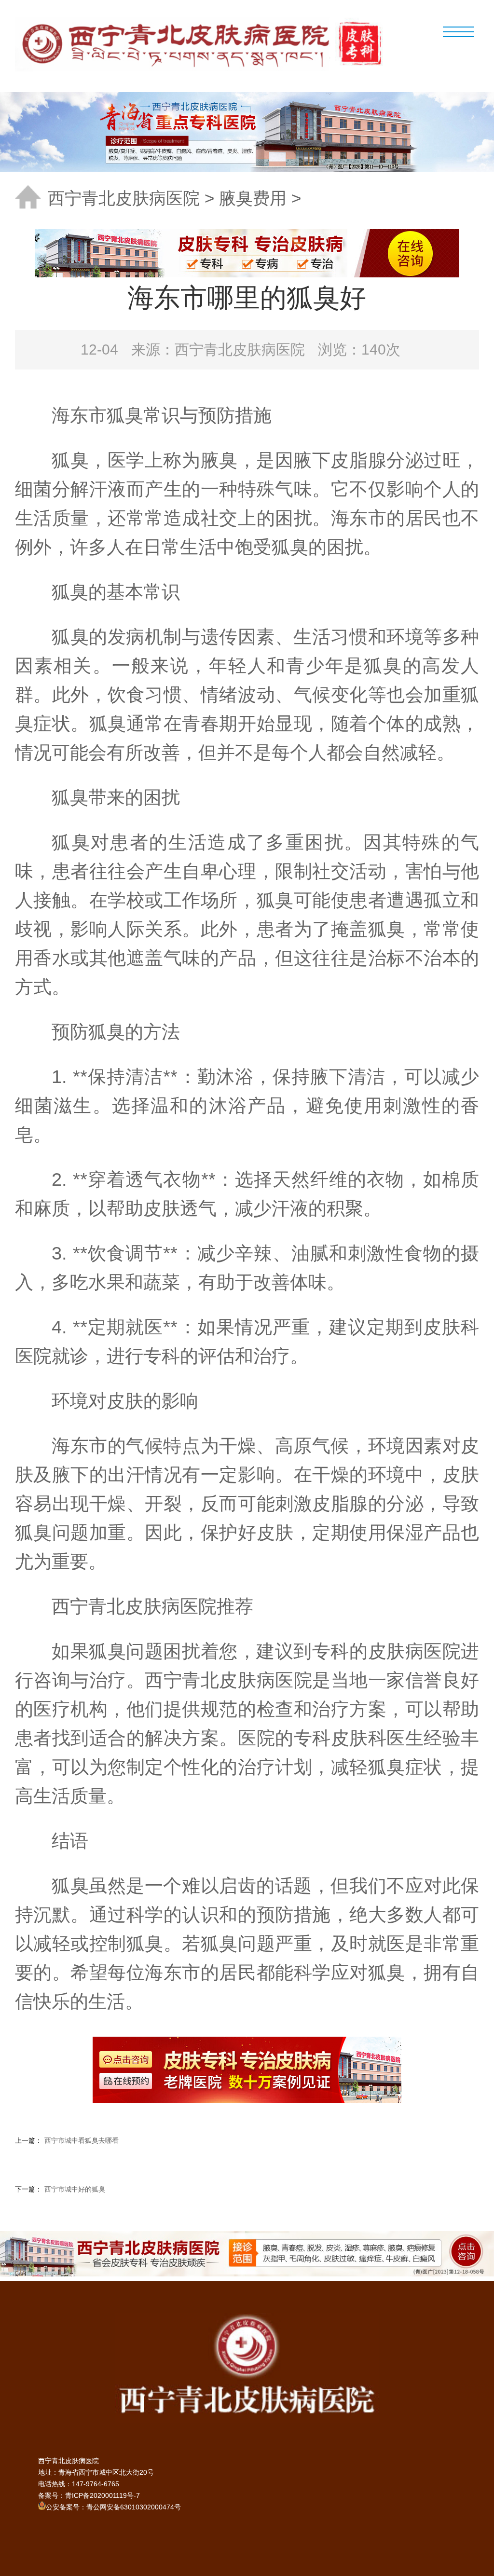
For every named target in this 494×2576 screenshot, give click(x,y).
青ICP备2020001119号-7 (103, 2495)
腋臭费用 (253, 198)
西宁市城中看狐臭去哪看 (82, 2140)
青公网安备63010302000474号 (134, 2507)
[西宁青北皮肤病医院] (206, 43)
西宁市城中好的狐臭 (75, 2189)
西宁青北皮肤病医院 (124, 198)
